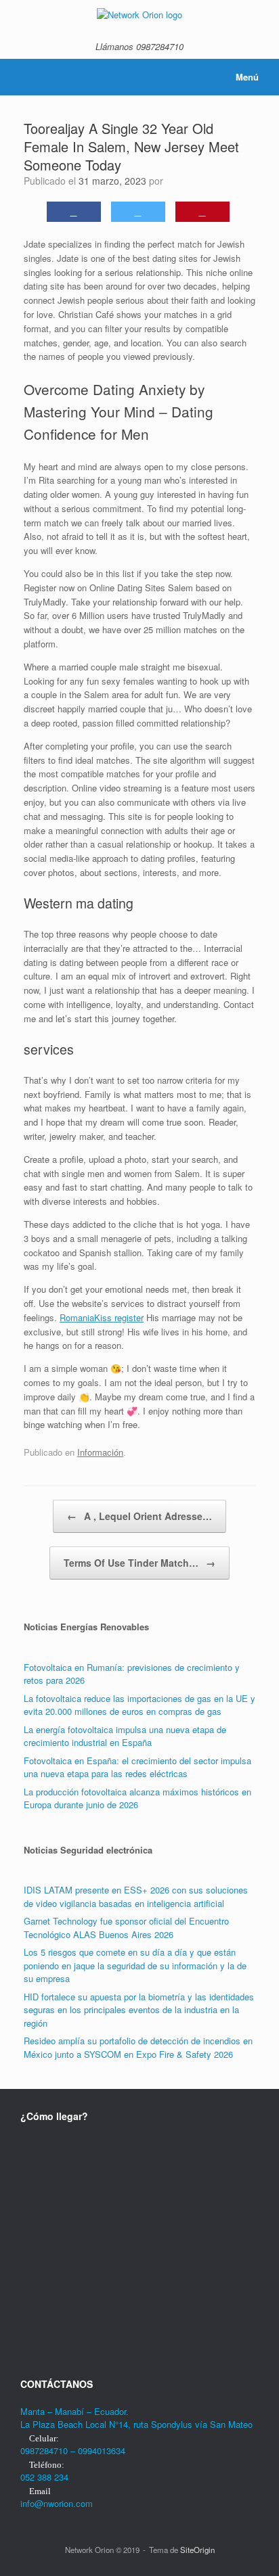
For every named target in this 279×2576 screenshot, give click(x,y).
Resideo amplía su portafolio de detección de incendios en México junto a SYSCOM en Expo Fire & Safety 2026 (138, 2047)
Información (100, 1452)
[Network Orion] (139, 14)
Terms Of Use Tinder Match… (139, 1563)
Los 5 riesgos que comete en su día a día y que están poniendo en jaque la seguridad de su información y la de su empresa (135, 1965)
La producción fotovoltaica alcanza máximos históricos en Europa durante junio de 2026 (137, 1798)
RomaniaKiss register (102, 1317)
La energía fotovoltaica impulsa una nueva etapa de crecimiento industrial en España (125, 1736)
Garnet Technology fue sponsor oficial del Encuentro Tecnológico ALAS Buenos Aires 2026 (126, 1928)
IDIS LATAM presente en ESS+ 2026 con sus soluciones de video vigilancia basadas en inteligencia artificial (136, 1896)
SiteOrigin (197, 2550)
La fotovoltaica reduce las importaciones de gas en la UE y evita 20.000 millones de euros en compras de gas (139, 1705)
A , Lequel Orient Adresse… (139, 1516)
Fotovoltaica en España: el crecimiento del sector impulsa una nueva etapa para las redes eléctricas (137, 1767)
